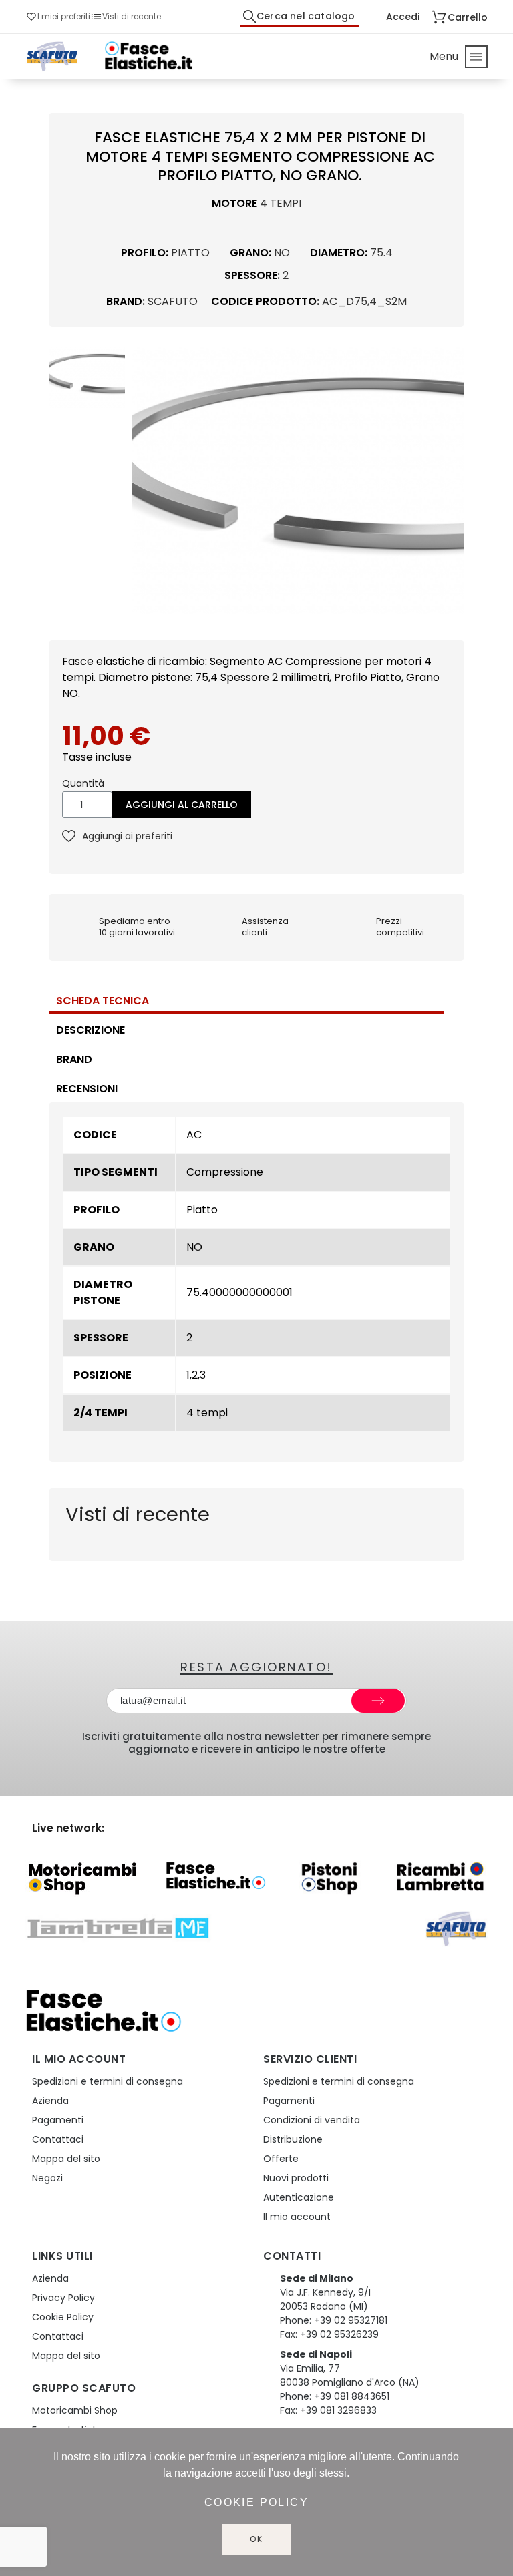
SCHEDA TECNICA (103, 1001)
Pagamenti (58, 2120)
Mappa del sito (66, 2159)
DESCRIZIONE (91, 1030)
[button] (144, 480)
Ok (256, 2539)
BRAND (74, 1059)
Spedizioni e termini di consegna (108, 2081)
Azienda (50, 2101)
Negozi (47, 2178)
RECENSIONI (87, 1089)
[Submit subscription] (378, 1701)
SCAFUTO (173, 301)
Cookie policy (256, 2502)
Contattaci (58, 2139)
